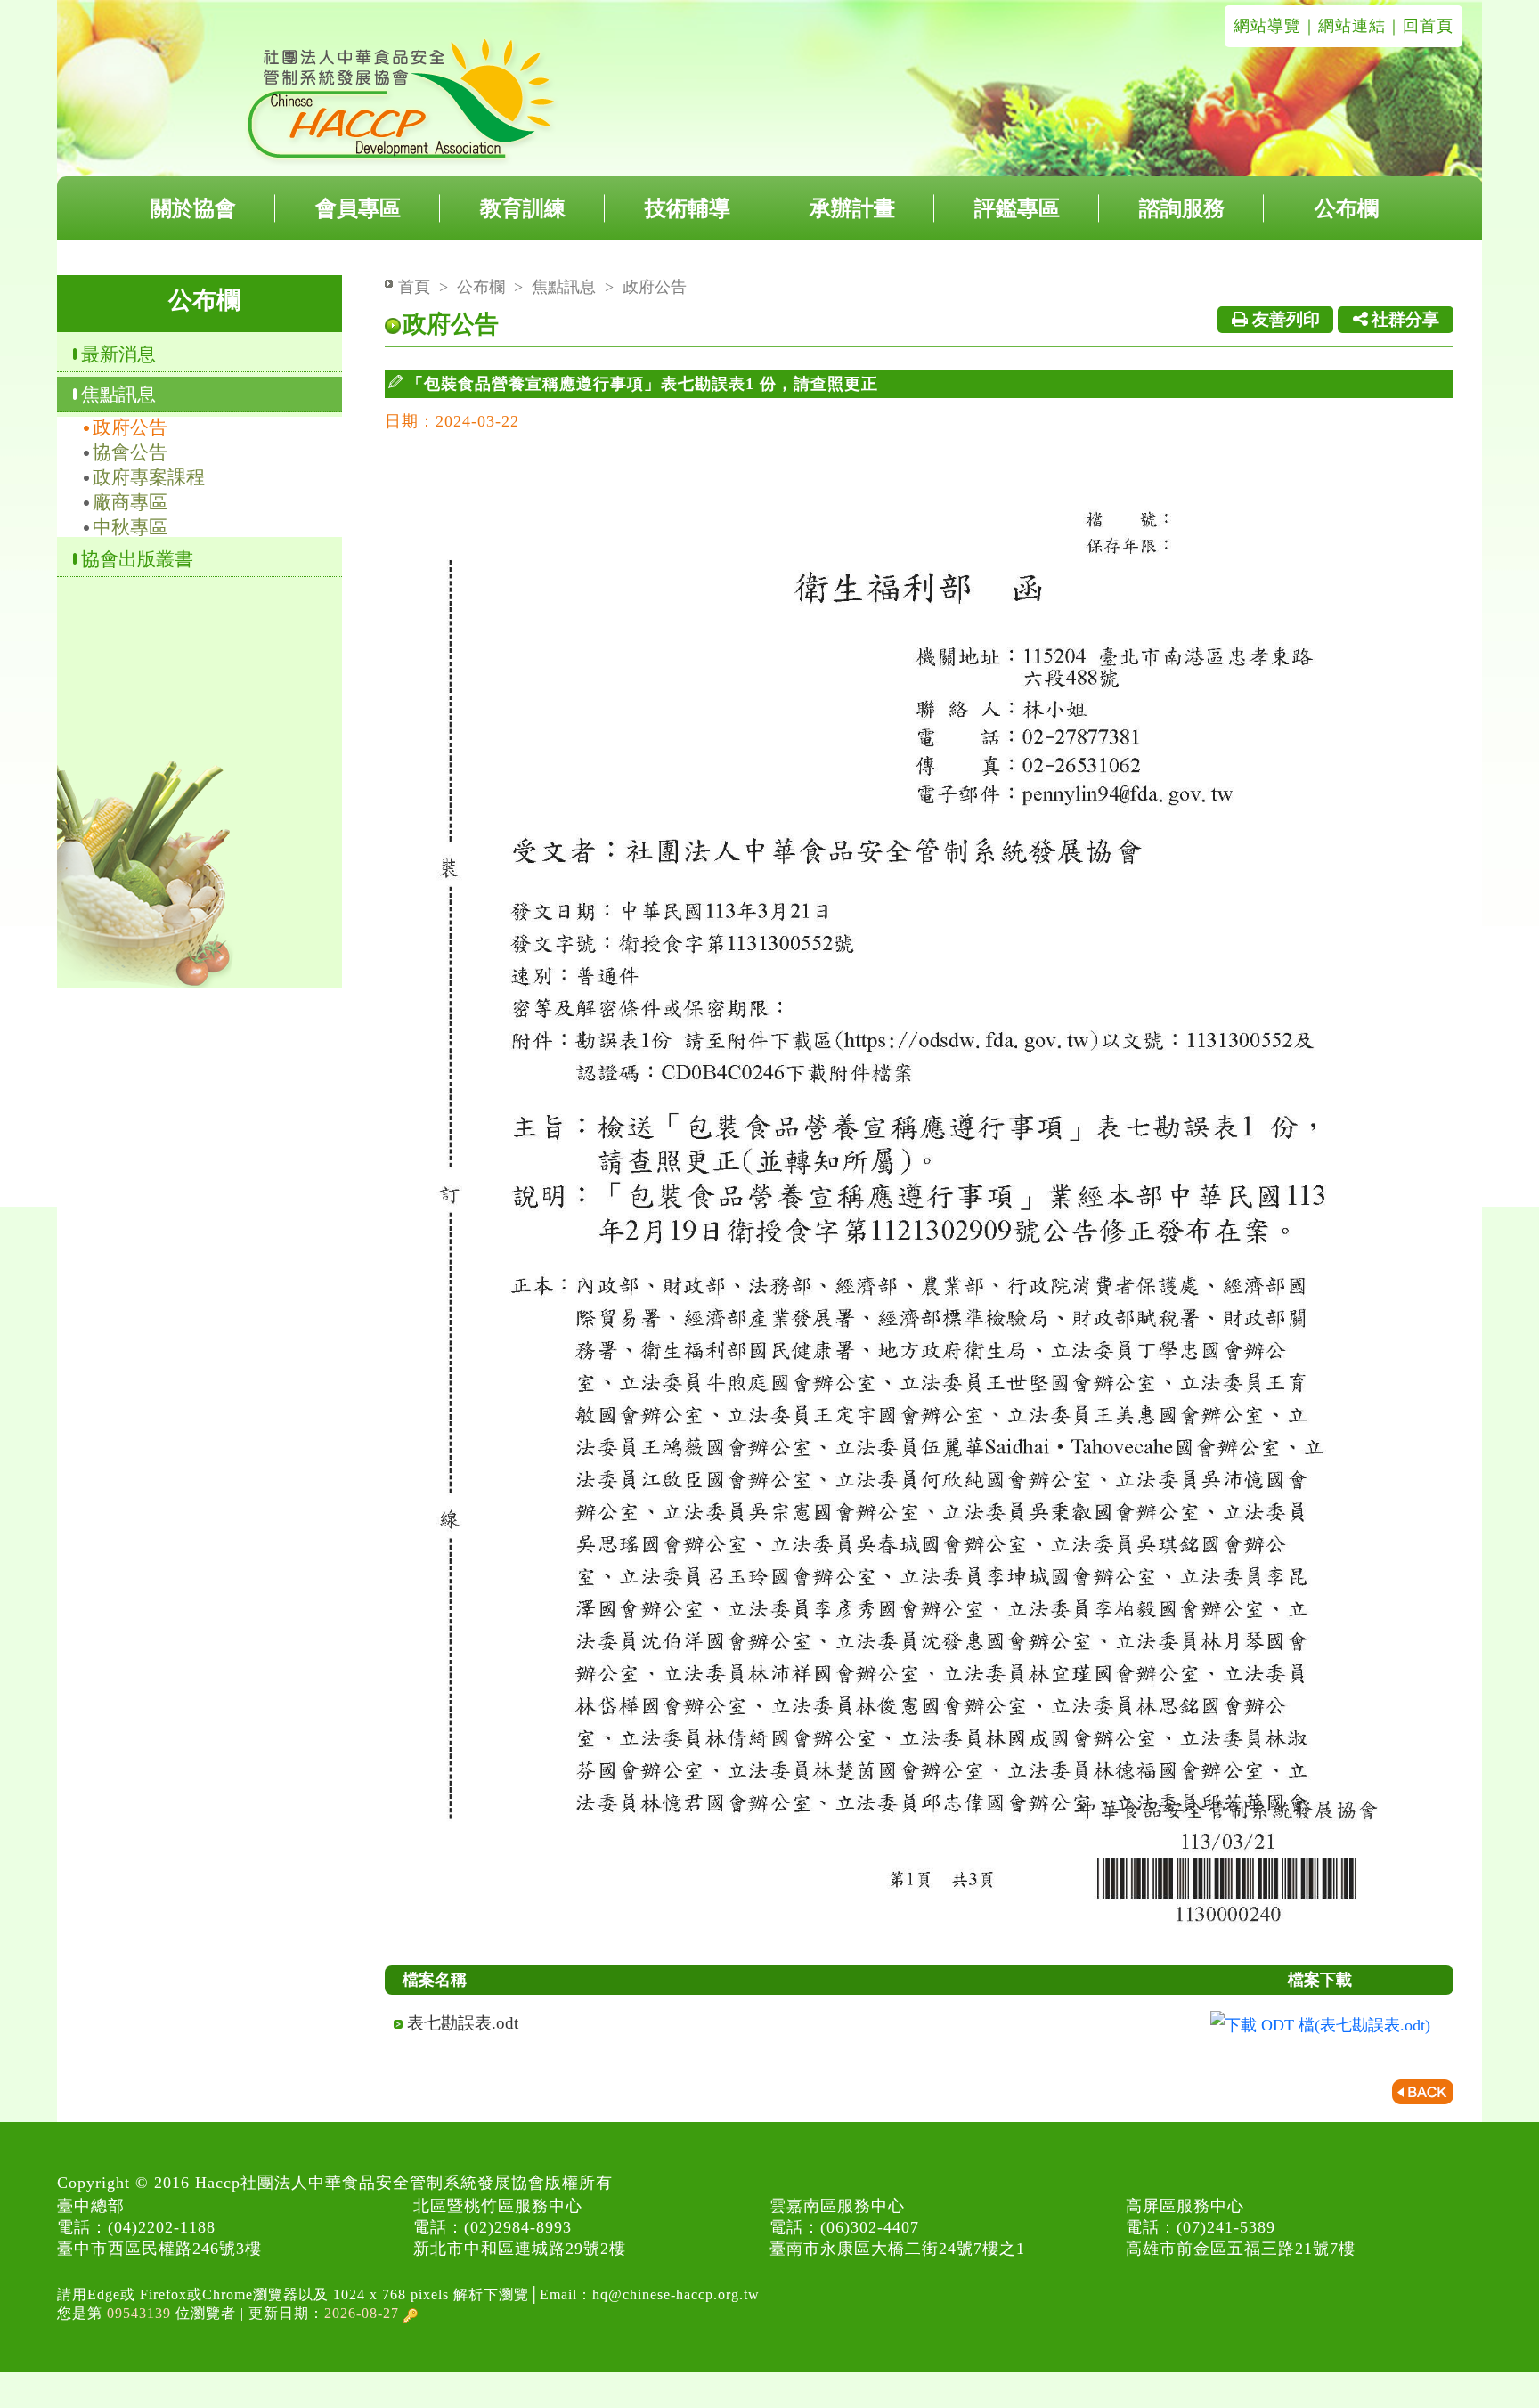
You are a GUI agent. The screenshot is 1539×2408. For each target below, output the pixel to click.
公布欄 (1347, 208)
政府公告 (130, 427)
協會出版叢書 (137, 559)
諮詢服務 (1182, 208)
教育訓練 (523, 208)
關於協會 (193, 208)
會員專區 (358, 208)
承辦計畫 (852, 208)
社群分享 (1403, 319)
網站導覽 (1267, 26)
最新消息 (118, 354)
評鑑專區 (1017, 208)
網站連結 (1352, 26)
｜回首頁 (1420, 26)
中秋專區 (130, 527)
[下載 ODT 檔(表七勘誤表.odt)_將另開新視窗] (1320, 2024)
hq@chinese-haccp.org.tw (676, 2294)
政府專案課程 (149, 477)
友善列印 (1284, 319)
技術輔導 (688, 208)
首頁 (414, 287)
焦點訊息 (118, 394)
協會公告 (130, 452)
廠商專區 (130, 502)
